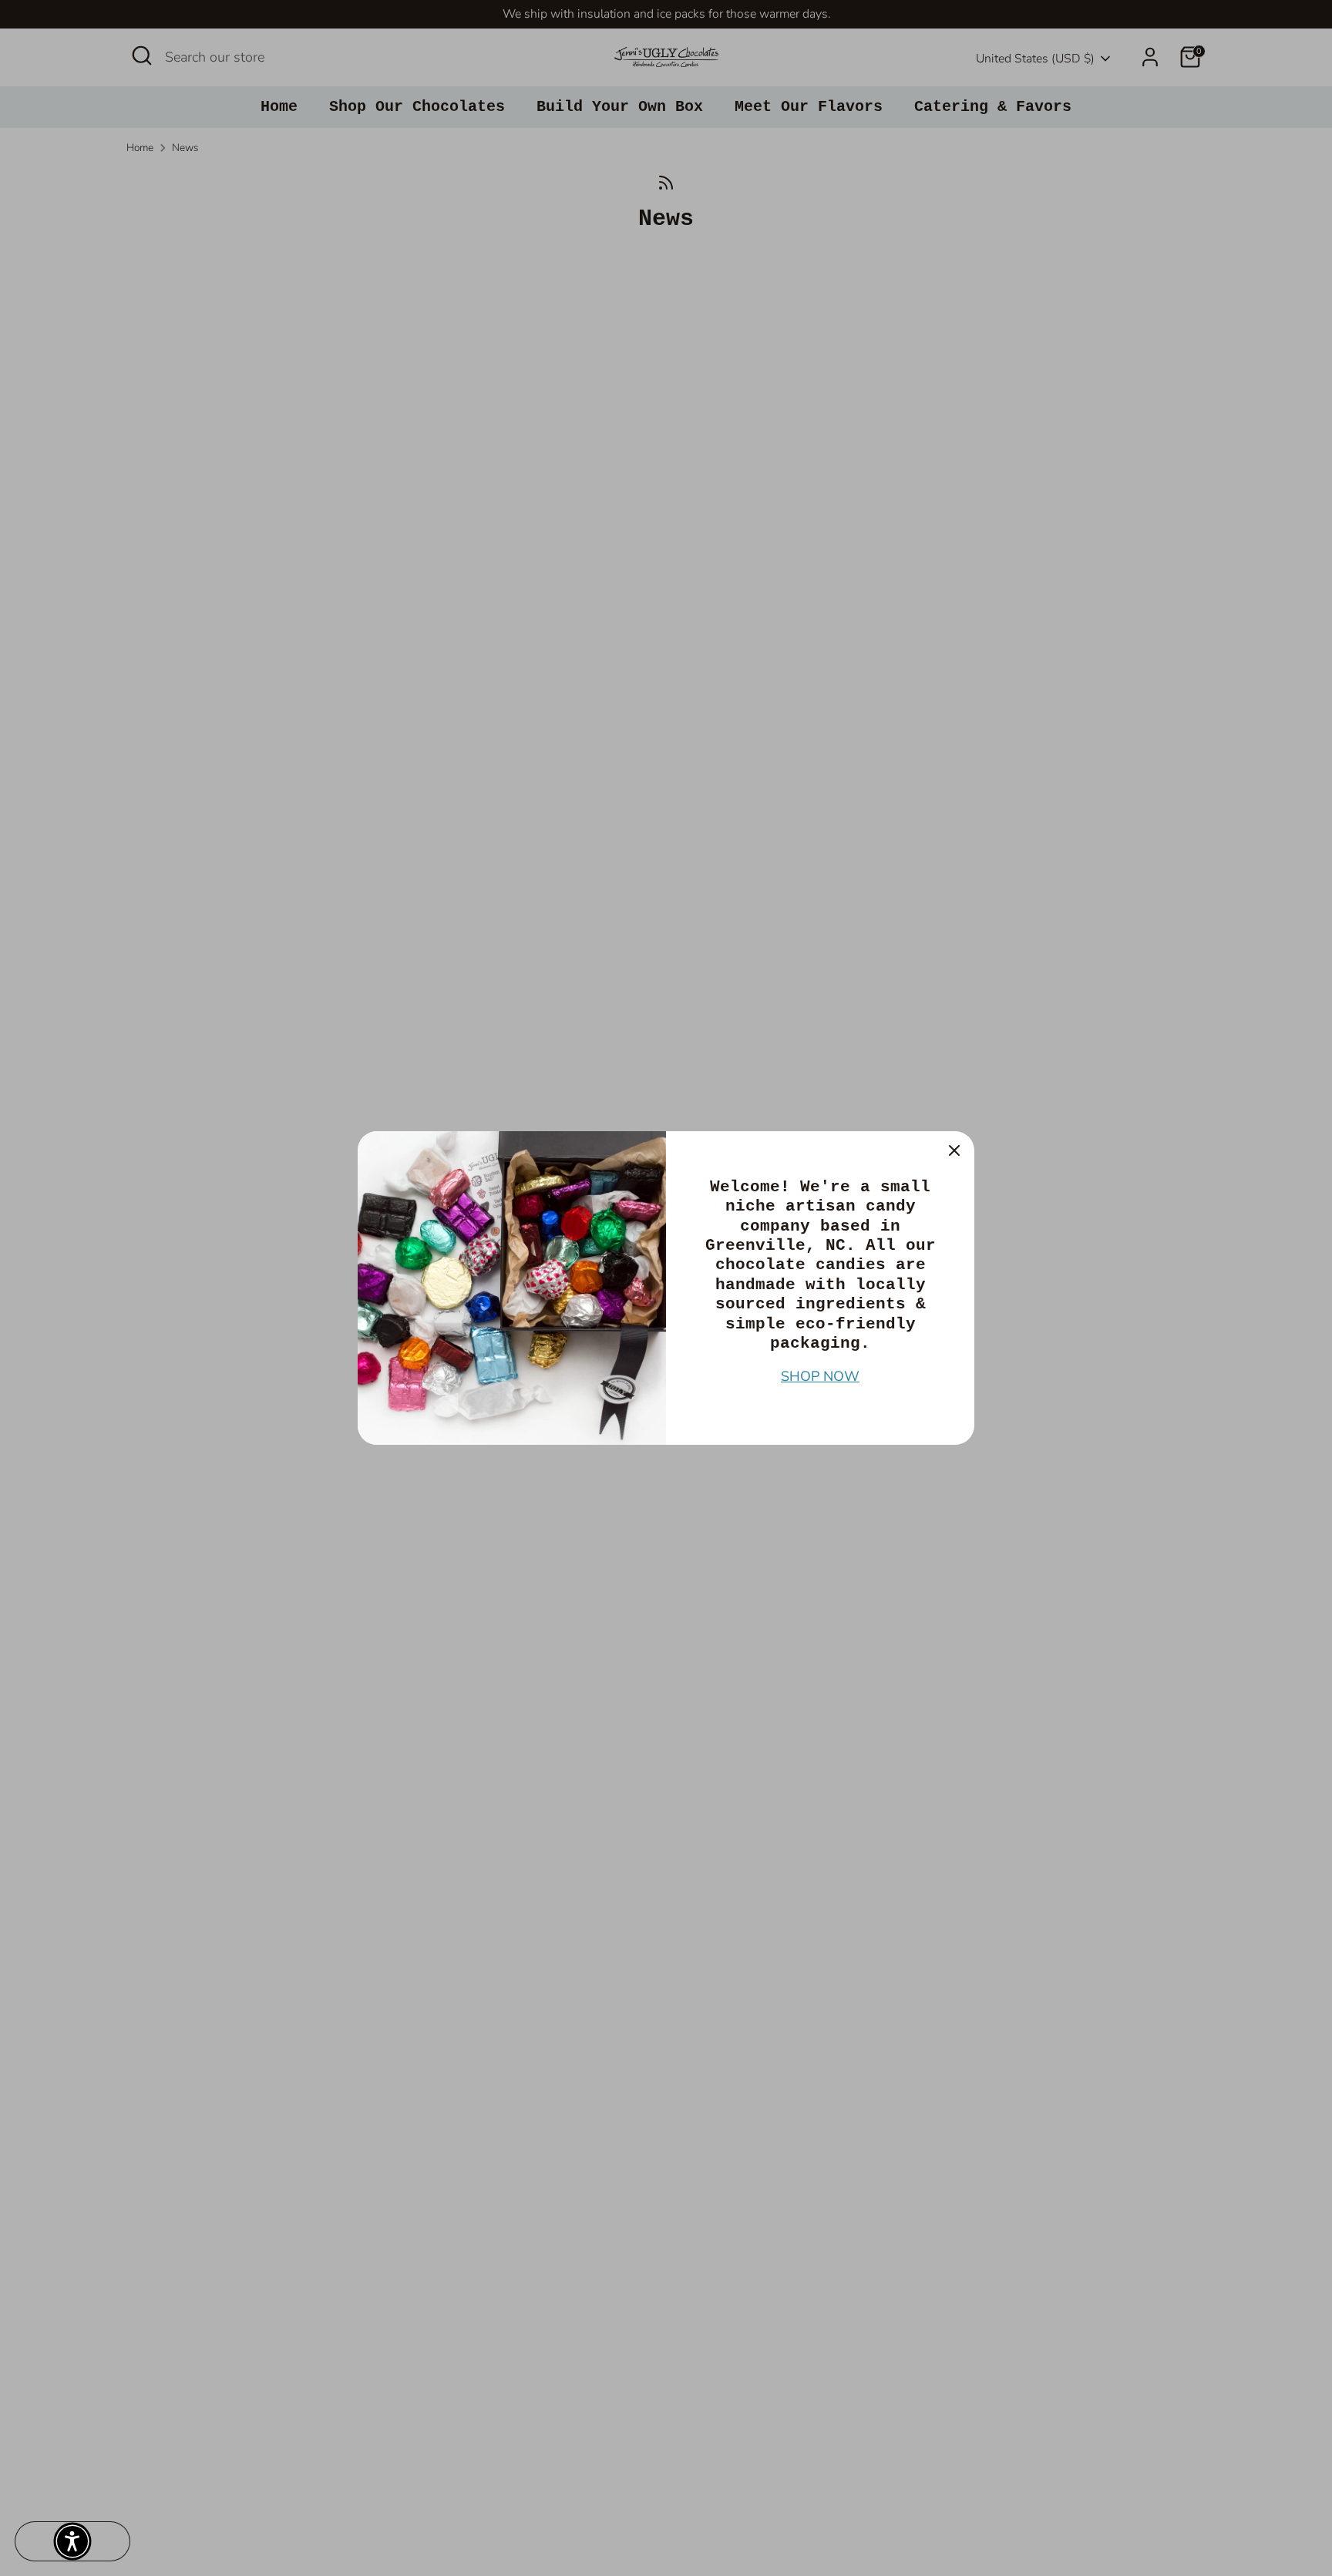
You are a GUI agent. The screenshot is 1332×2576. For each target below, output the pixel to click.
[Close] (954, 1151)
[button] (72, 2541)
